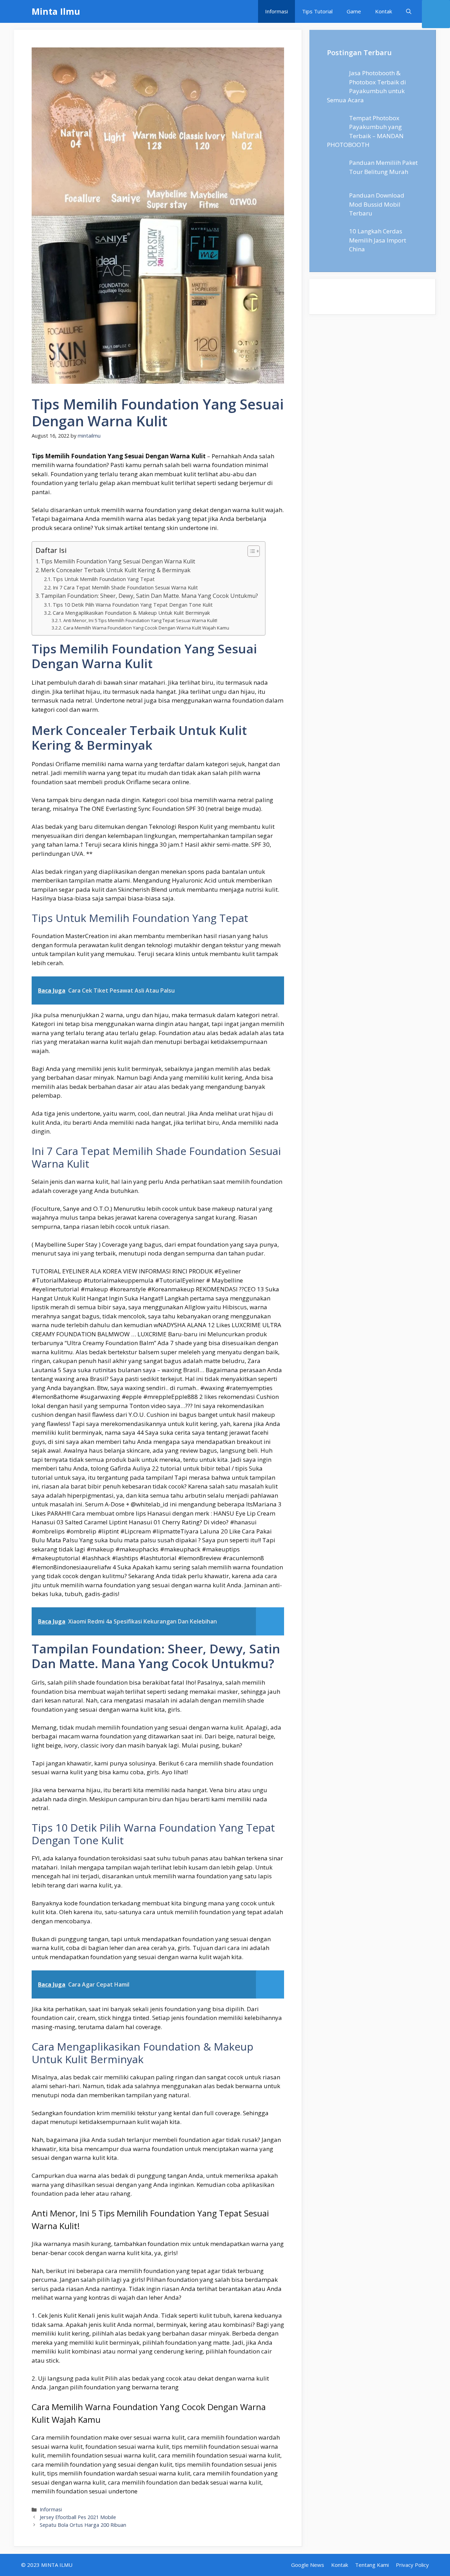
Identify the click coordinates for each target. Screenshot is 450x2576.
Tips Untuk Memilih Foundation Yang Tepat (104, 579)
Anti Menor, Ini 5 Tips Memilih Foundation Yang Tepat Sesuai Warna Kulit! (140, 620)
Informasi (277, 11)
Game (354, 11)
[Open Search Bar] (409, 11)
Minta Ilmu (56, 11)
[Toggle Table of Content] (250, 551)
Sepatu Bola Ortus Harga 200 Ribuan (83, 2525)
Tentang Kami (372, 2565)
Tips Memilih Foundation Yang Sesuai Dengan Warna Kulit (118, 561)
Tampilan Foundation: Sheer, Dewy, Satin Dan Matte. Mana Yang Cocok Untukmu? (149, 596)
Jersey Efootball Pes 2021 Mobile (78, 2517)
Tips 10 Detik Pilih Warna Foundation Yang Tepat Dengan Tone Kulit (133, 605)
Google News (308, 2565)
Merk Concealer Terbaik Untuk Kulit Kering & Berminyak (116, 570)
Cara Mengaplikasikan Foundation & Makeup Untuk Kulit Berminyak (131, 613)
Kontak (384, 11)
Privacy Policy (412, 2565)
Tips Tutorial (317, 11)
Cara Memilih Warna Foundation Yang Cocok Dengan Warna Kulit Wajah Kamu (146, 628)
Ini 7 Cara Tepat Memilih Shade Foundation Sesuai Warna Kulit (125, 587)
